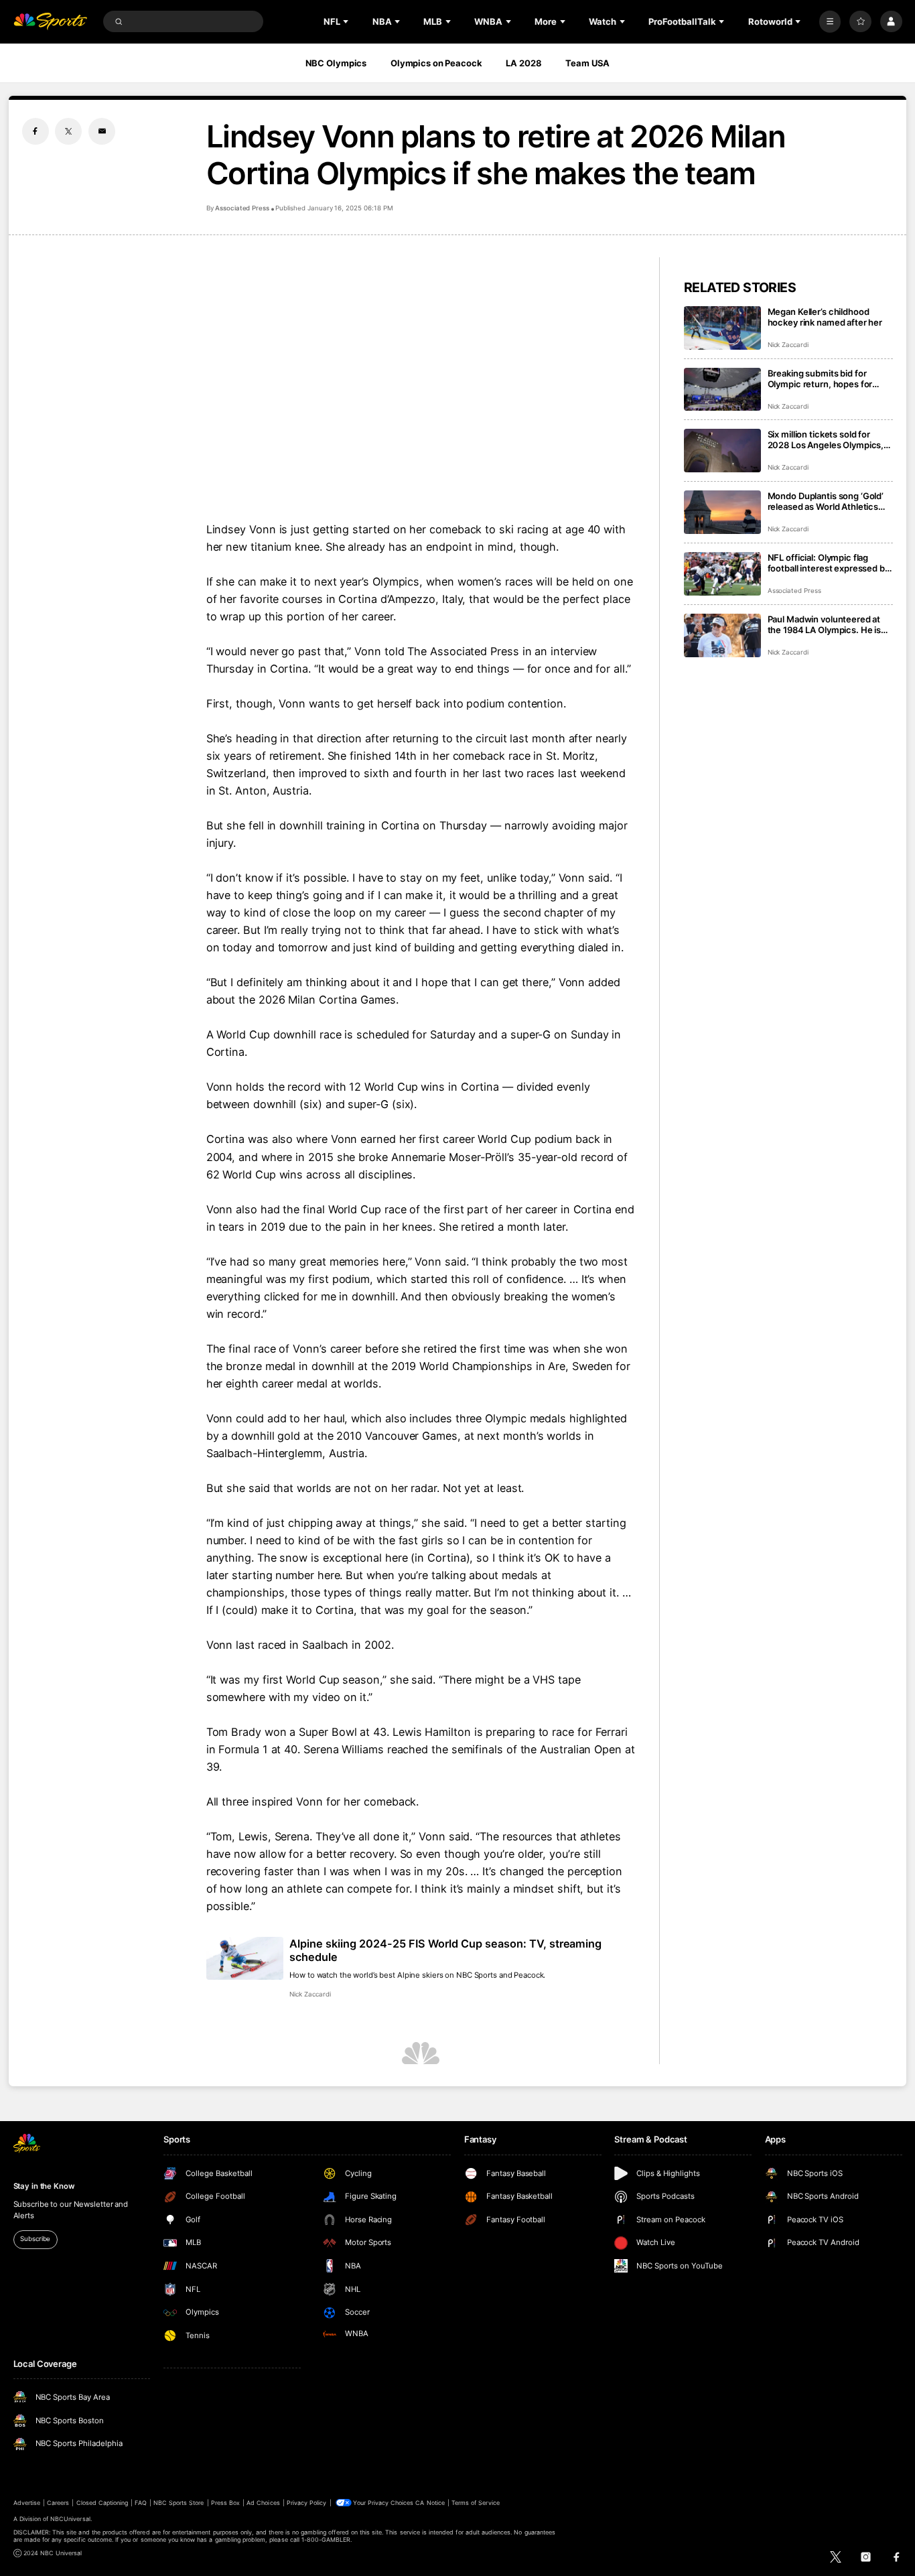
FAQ (140, 2503)
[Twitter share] (68, 131)
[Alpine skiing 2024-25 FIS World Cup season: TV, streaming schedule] (245, 1959)
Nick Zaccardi (310, 1994)
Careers (58, 2503)
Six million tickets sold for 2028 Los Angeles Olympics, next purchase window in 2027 (826, 439)
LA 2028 (523, 63)
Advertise (27, 2503)
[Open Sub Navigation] (347, 21)
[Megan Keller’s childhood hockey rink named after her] (722, 328)
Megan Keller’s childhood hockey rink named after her (825, 317)
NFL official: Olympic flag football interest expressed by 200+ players (829, 563)
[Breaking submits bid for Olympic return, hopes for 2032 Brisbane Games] (722, 390)
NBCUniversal (70, 2519)
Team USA (587, 63)
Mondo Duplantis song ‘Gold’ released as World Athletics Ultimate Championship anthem (826, 501)
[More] (830, 22)
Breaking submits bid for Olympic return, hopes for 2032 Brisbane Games (820, 379)
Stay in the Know (44, 2186)
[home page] (51, 22)
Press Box (225, 2503)
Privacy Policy (307, 2503)
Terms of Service (476, 2503)
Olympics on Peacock (436, 63)
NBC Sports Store (179, 2503)
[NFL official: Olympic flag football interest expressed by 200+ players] (722, 574)
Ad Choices (263, 2503)
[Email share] (102, 131)
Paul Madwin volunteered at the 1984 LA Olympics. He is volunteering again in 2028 (825, 624)
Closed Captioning (102, 2503)
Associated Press (242, 208)
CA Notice (430, 2503)
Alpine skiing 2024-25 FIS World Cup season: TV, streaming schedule (445, 1950)
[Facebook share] (36, 131)
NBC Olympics (336, 63)
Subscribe (35, 2239)
